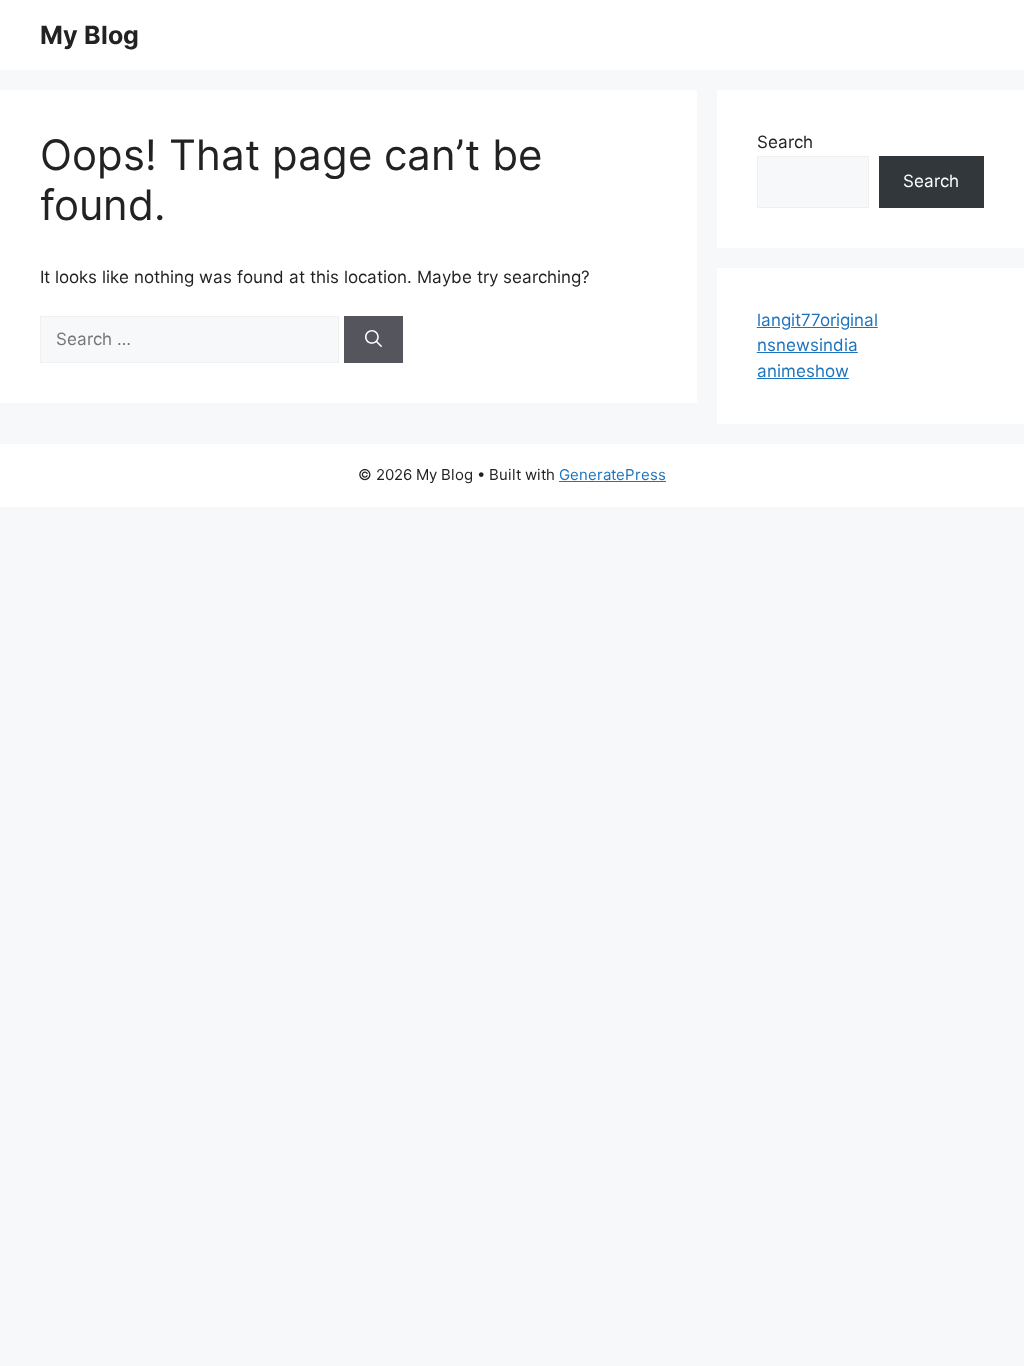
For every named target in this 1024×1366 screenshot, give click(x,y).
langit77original (817, 320)
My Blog (89, 35)
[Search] (373, 340)
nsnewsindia (807, 345)
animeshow (803, 371)
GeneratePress (612, 474)
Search (785, 142)
